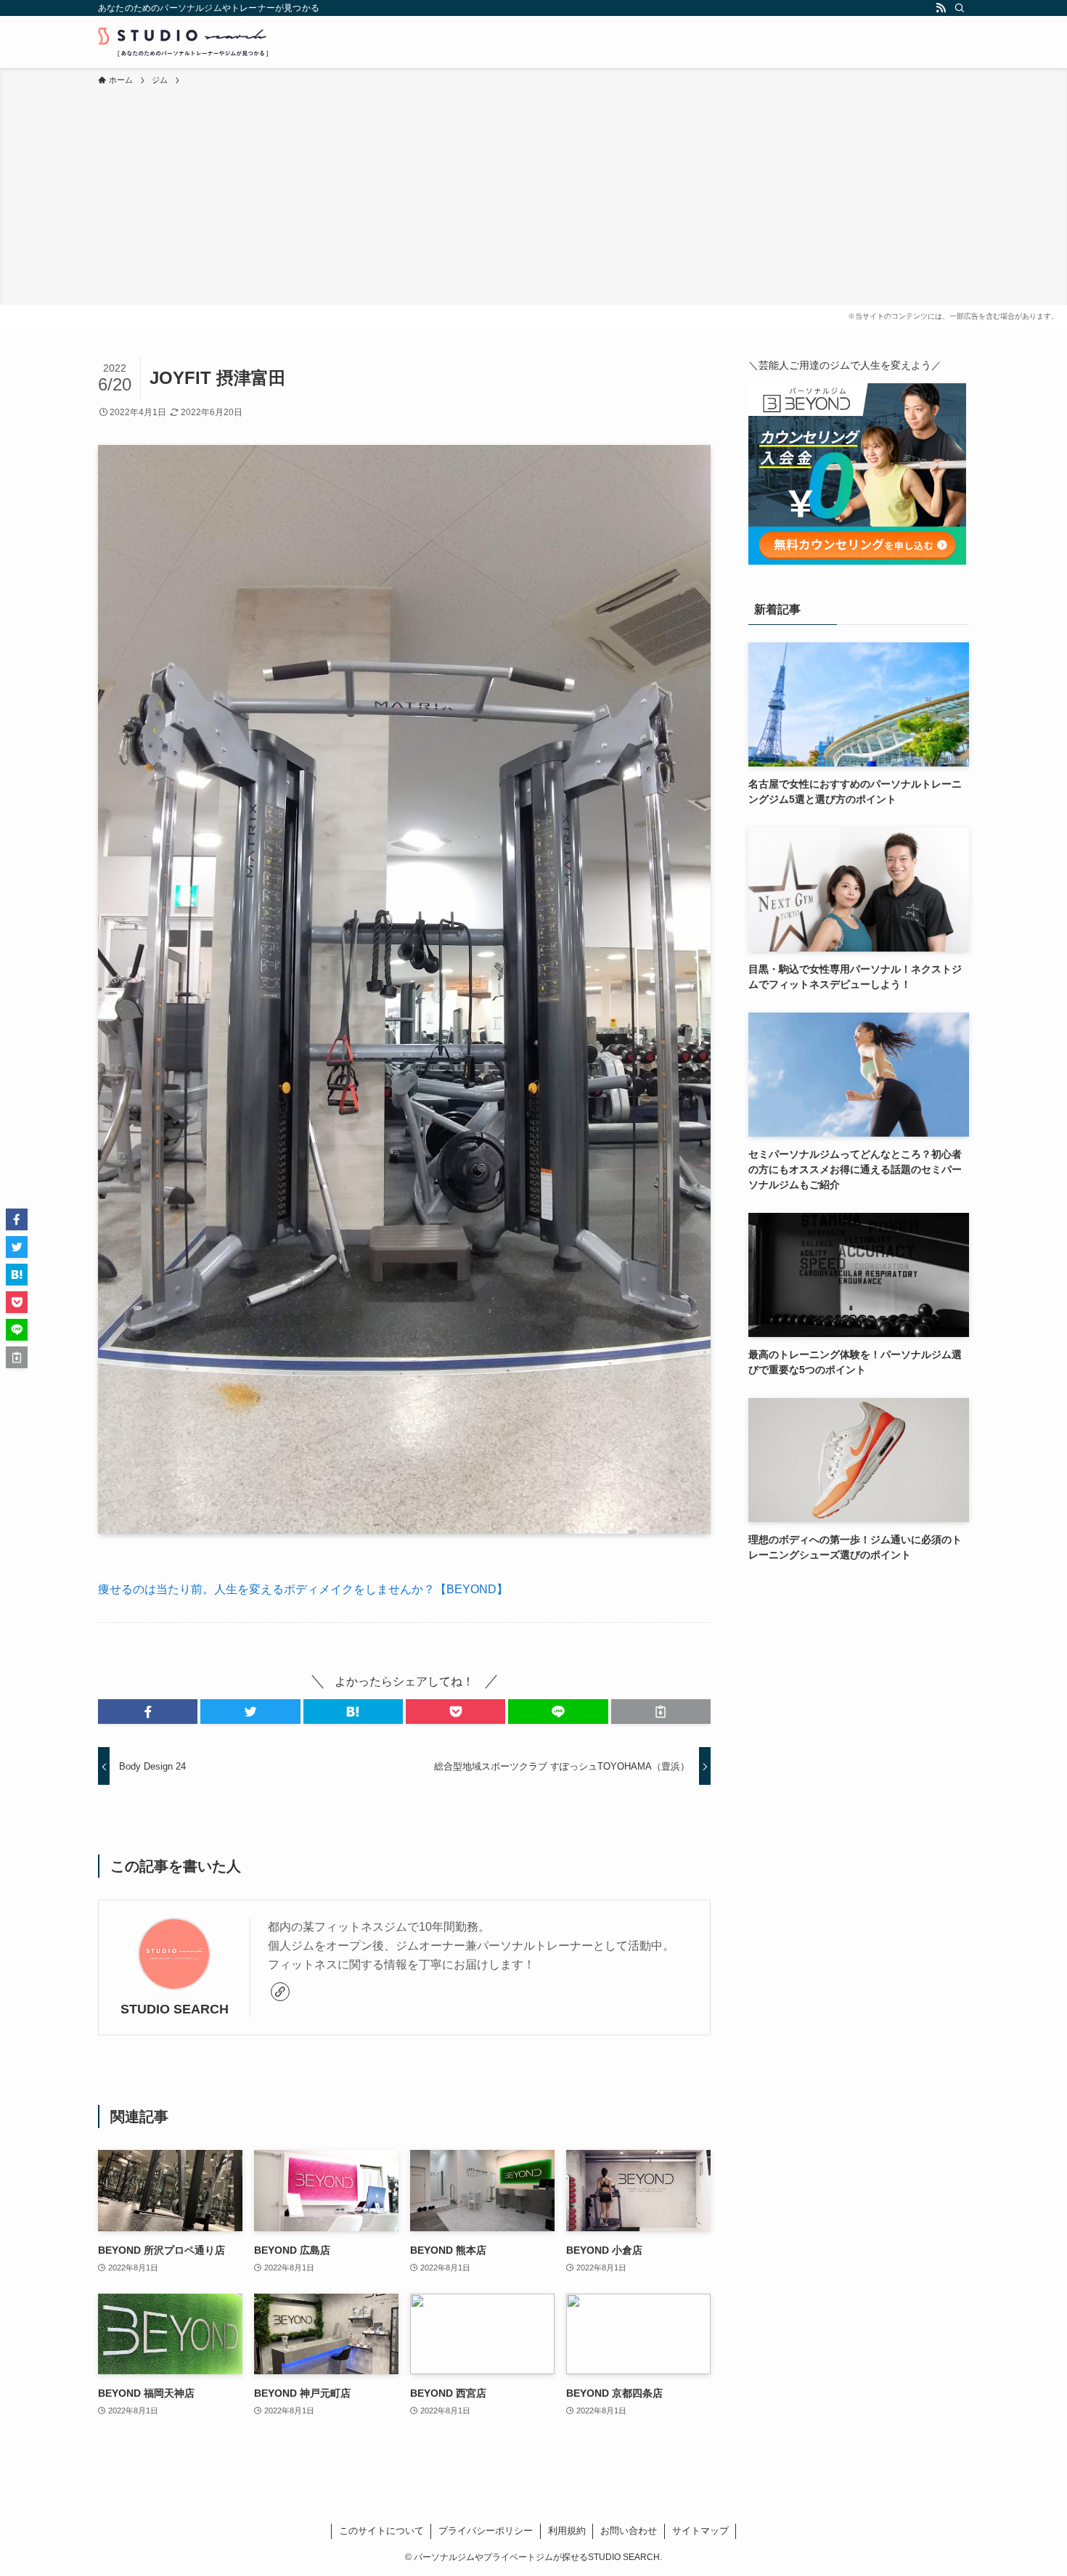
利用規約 (567, 2531)
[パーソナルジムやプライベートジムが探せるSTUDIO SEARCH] (183, 42)
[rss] (941, 8)
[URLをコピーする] (661, 1712)
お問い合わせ (629, 2531)
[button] (148, 1712)
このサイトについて (381, 2531)
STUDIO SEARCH (175, 2009)
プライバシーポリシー (486, 2531)
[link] (280, 1992)
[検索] (960, 8)
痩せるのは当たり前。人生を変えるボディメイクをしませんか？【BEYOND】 (303, 1589)
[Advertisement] (533, 196)
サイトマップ (700, 2531)
